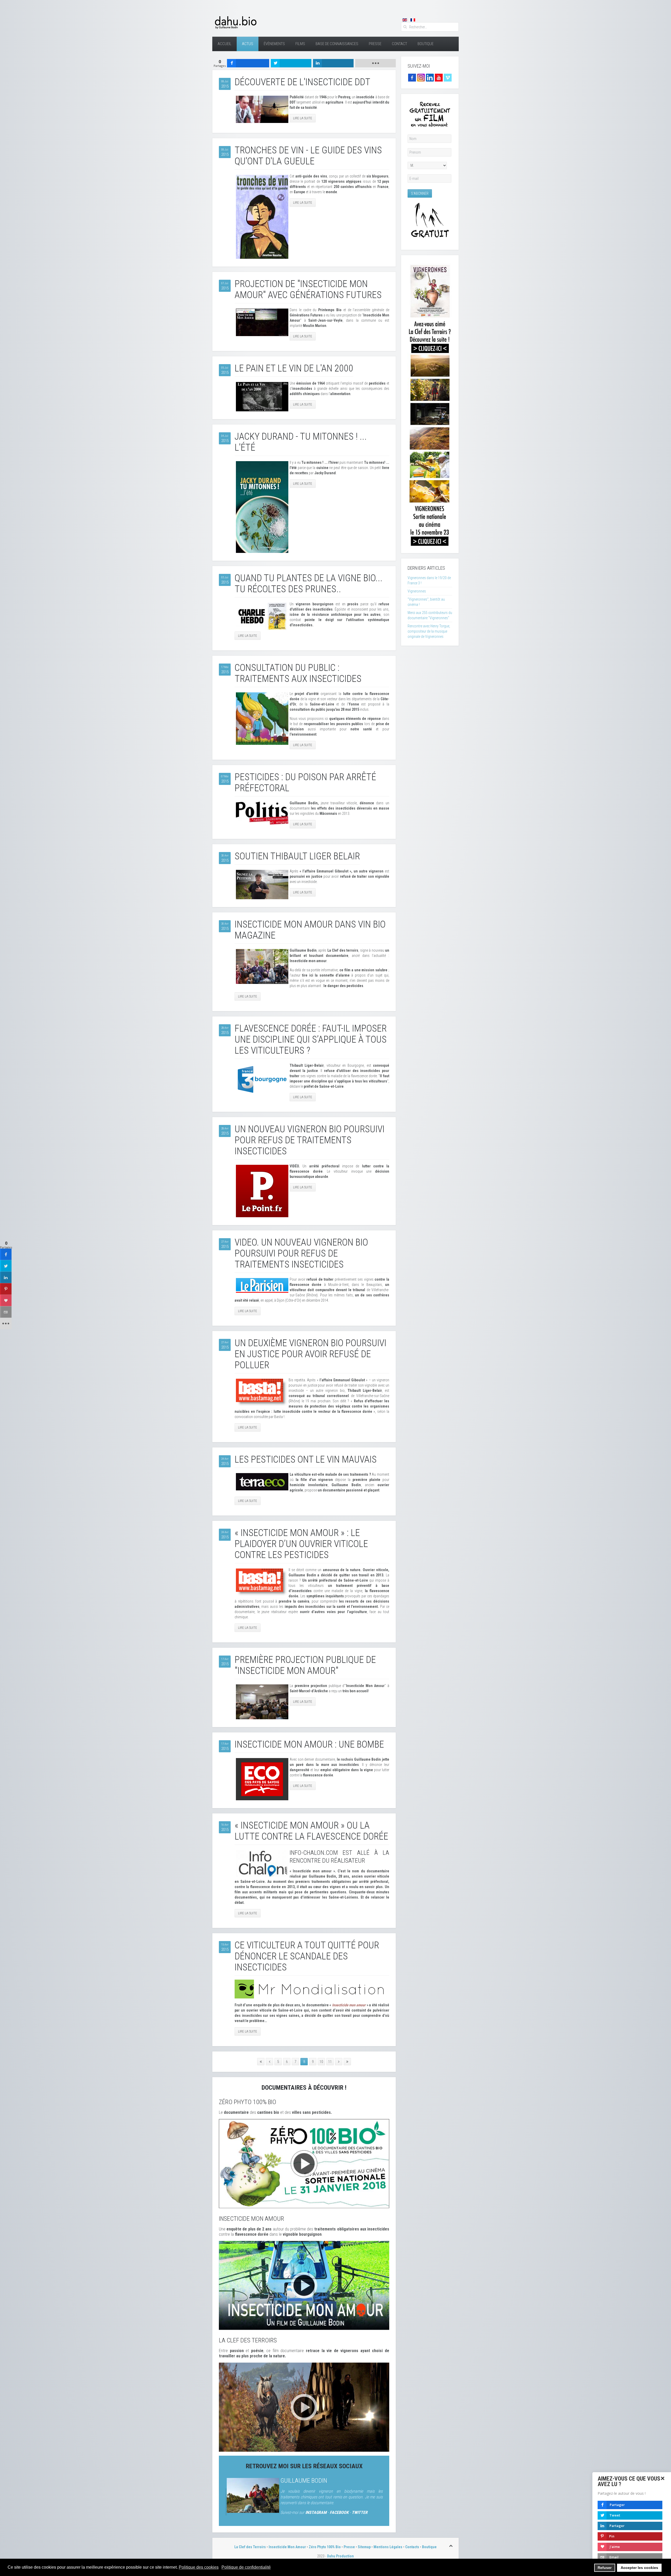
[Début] (261, 2062)
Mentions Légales (388, 2547)
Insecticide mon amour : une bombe (309, 1744)
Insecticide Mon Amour (287, 2547)
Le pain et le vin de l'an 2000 (294, 368)
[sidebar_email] (6, 1312)
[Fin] (347, 2062)
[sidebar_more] (6, 1324)
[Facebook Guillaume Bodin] (412, 77)
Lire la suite (303, 118)
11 (330, 2062)
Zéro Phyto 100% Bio (325, 2547)
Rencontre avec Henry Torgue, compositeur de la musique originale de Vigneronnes (429, 631)
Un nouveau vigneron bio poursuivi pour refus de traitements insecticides (310, 1140)
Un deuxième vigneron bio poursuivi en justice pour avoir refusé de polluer (310, 1354)
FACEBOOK (339, 2512)
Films (300, 44)
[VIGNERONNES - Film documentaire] (430, 404)
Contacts (412, 2547)
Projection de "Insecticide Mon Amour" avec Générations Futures (308, 289)
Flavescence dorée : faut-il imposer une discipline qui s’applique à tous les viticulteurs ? (311, 1039)
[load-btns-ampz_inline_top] (375, 63)
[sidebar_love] (6, 1301)
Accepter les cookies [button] (639, 2568)
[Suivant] (339, 2062)
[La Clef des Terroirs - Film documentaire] (304, 2407)
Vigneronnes (417, 591)
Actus (248, 44)
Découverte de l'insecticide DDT (302, 82)
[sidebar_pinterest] (6, 1289)
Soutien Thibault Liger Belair (297, 856)
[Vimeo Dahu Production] (448, 77)
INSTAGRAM (316, 2512)
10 (321, 2062)
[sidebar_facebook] (6, 1254)
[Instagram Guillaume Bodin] (421, 77)
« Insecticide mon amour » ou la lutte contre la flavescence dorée (311, 1831)
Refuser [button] (605, 2568)
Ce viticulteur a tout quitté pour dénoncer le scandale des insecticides (307, 1956)
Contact (399, 44)
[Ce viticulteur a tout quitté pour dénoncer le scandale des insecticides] (312, 1989)
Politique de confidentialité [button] (246, 2567)
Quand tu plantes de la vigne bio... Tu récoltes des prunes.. (309, 584)
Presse (375, 44)
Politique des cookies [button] (199, 2567)
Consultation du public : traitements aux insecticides (298, 673)
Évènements (274, 44)
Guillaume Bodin (304, 2481)
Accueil (224, 44)
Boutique (426, 44)
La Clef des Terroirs (250, 2547)
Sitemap (364, 2547)
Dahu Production (340, 2556)
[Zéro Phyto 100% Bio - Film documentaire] (304, 2163)
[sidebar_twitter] (6, 1266)
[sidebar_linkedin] (6, 1278)
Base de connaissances (337, 44)
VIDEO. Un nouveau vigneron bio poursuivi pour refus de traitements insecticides (301, 1253)
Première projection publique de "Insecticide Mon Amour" (305, 1665)
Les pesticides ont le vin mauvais (306, 1459)
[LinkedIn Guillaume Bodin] (430, 77)
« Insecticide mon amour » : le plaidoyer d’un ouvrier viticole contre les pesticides (301, 1544)
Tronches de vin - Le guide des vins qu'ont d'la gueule (308, 156)
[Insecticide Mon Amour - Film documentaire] (304, 2285)
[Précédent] (269, 2062)
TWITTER (360, 2512)
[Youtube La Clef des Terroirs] (439, 77)
